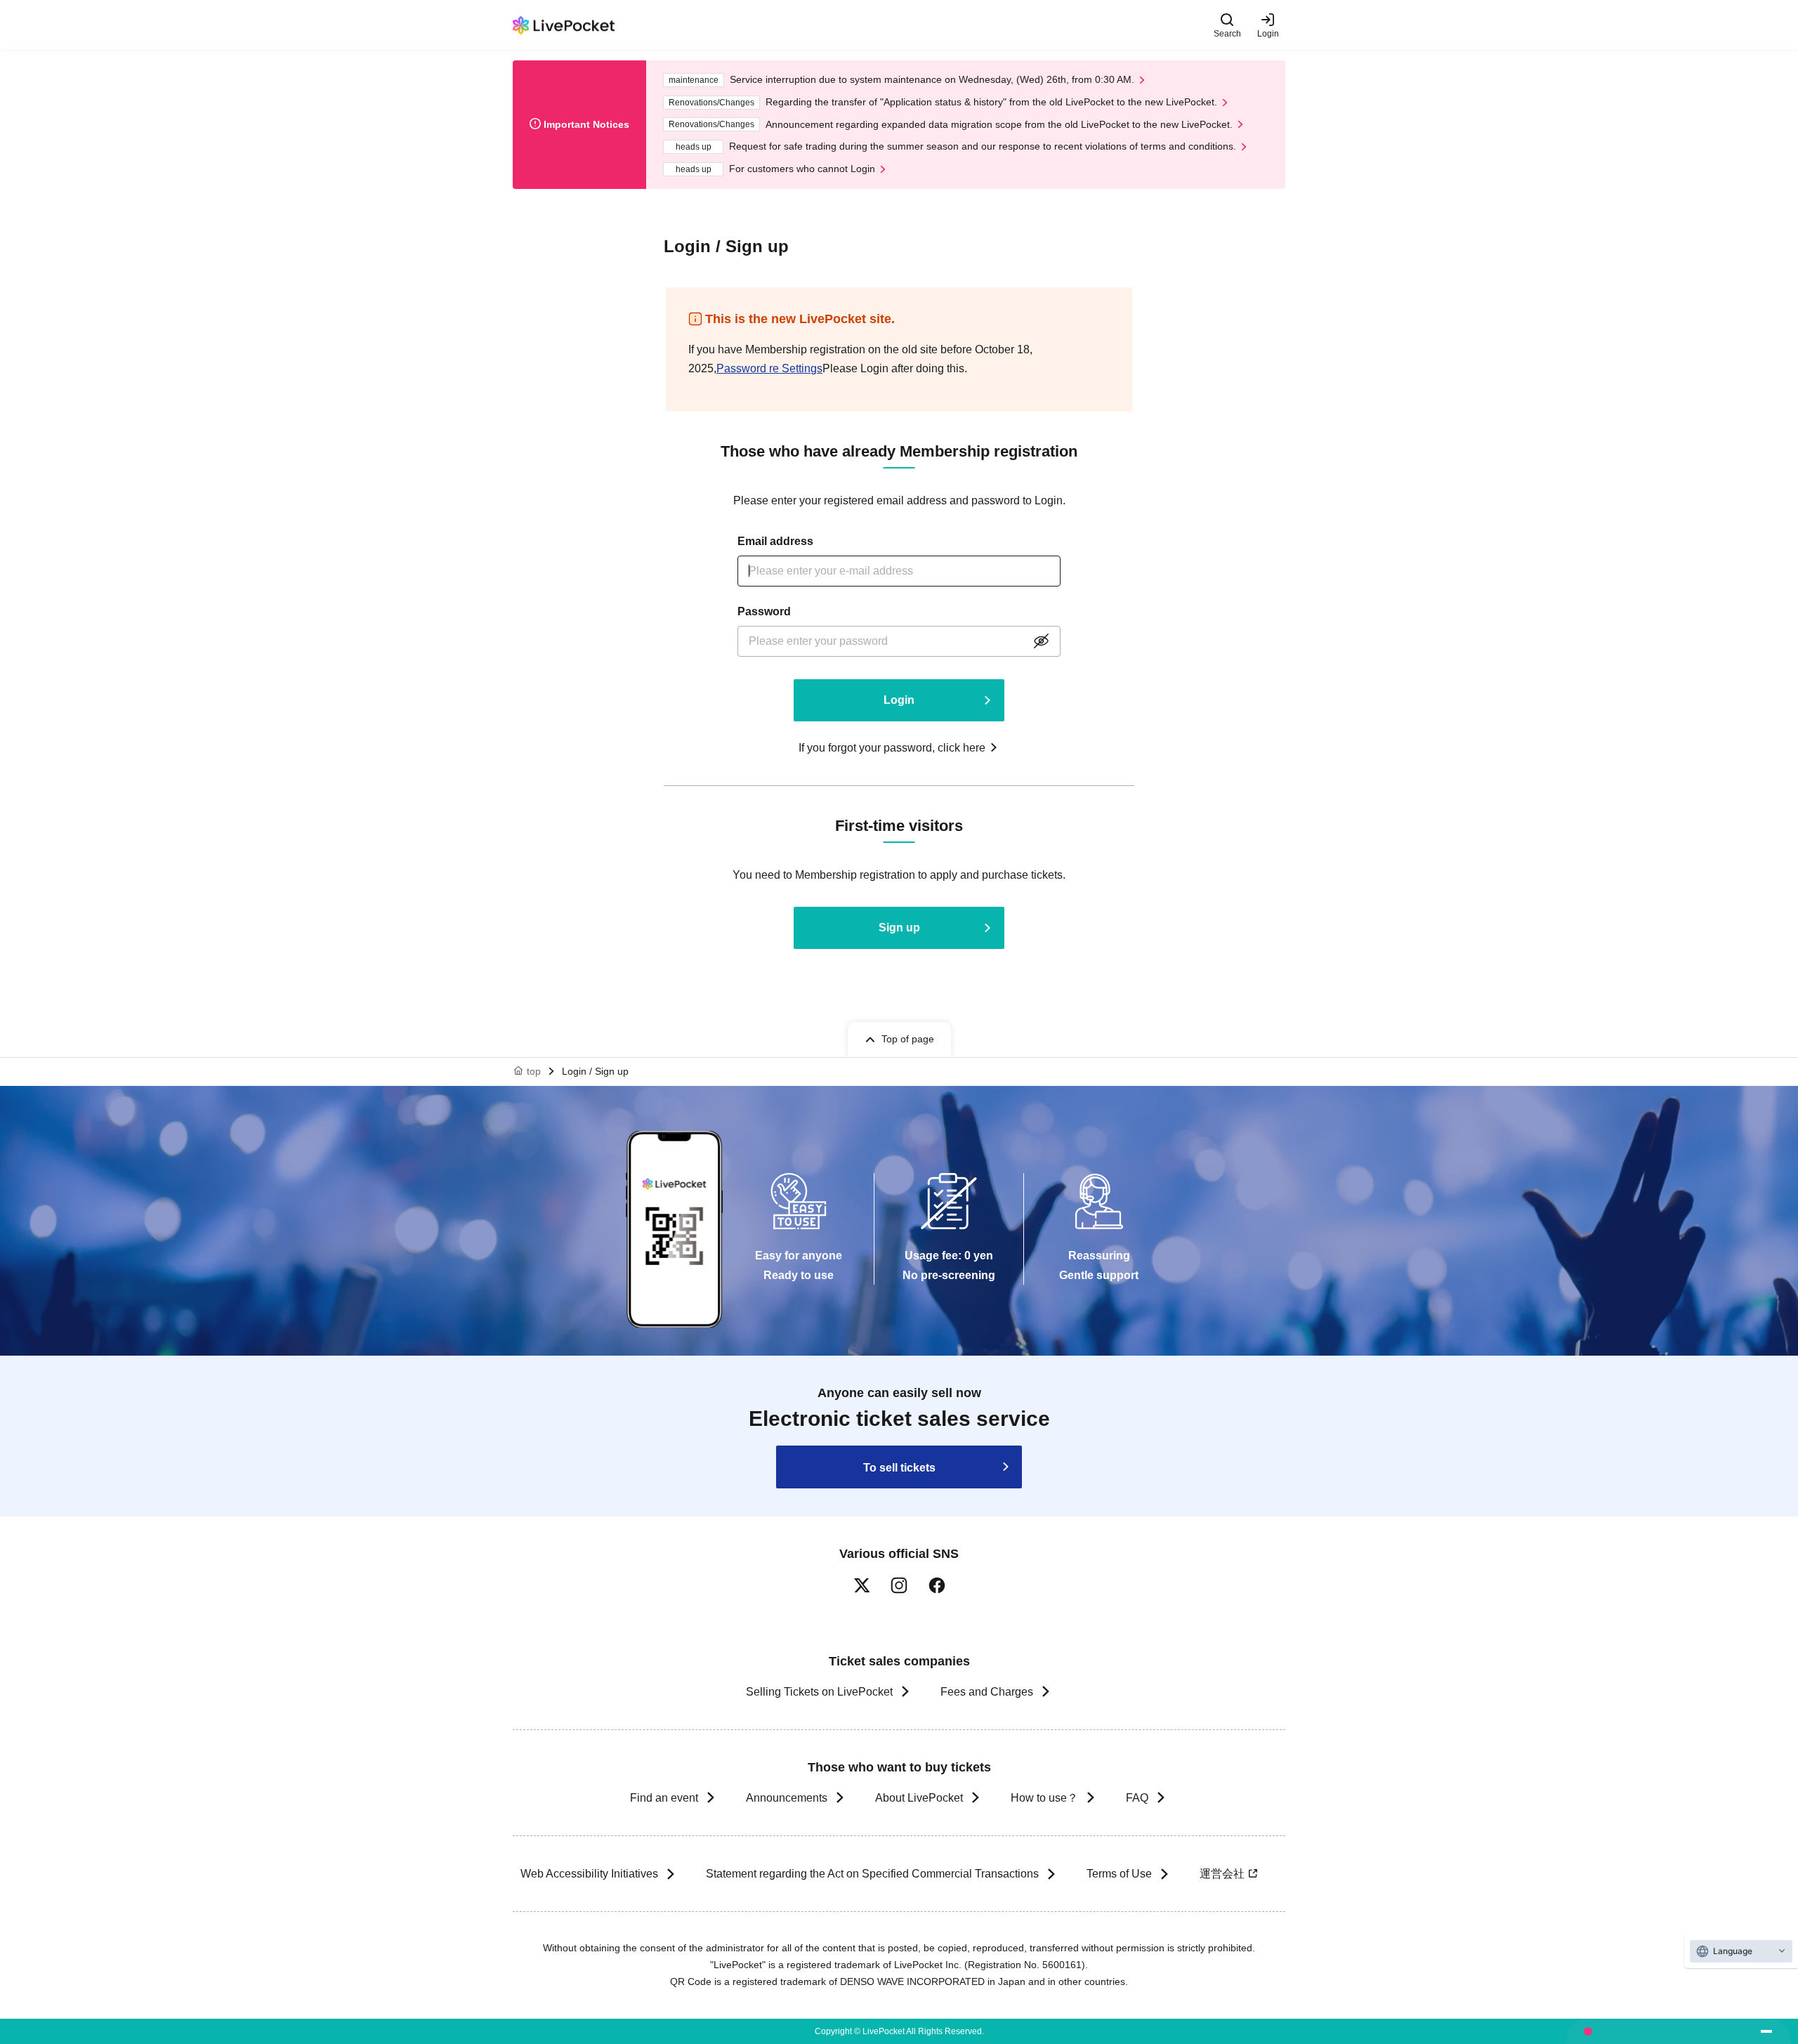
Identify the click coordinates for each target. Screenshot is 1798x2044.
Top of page (908, 1039)
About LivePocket (919, 1798)
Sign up (899, 928)
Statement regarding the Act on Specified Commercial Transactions (872, 1874)
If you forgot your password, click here (892, 748)
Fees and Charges (987, 1692)
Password (764, 611)
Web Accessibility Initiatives (589, 1874)
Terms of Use (1119, 1874)
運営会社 (1222, 1874)
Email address (775, 541)
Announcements (787, 1798)
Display (1041, 641)
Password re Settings (769, 368)
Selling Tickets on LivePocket (819, 1692)
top (534, 1071)
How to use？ (1044, 1798)
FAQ (1137, 1798)
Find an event (664, 1798)
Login (1268, 33)
